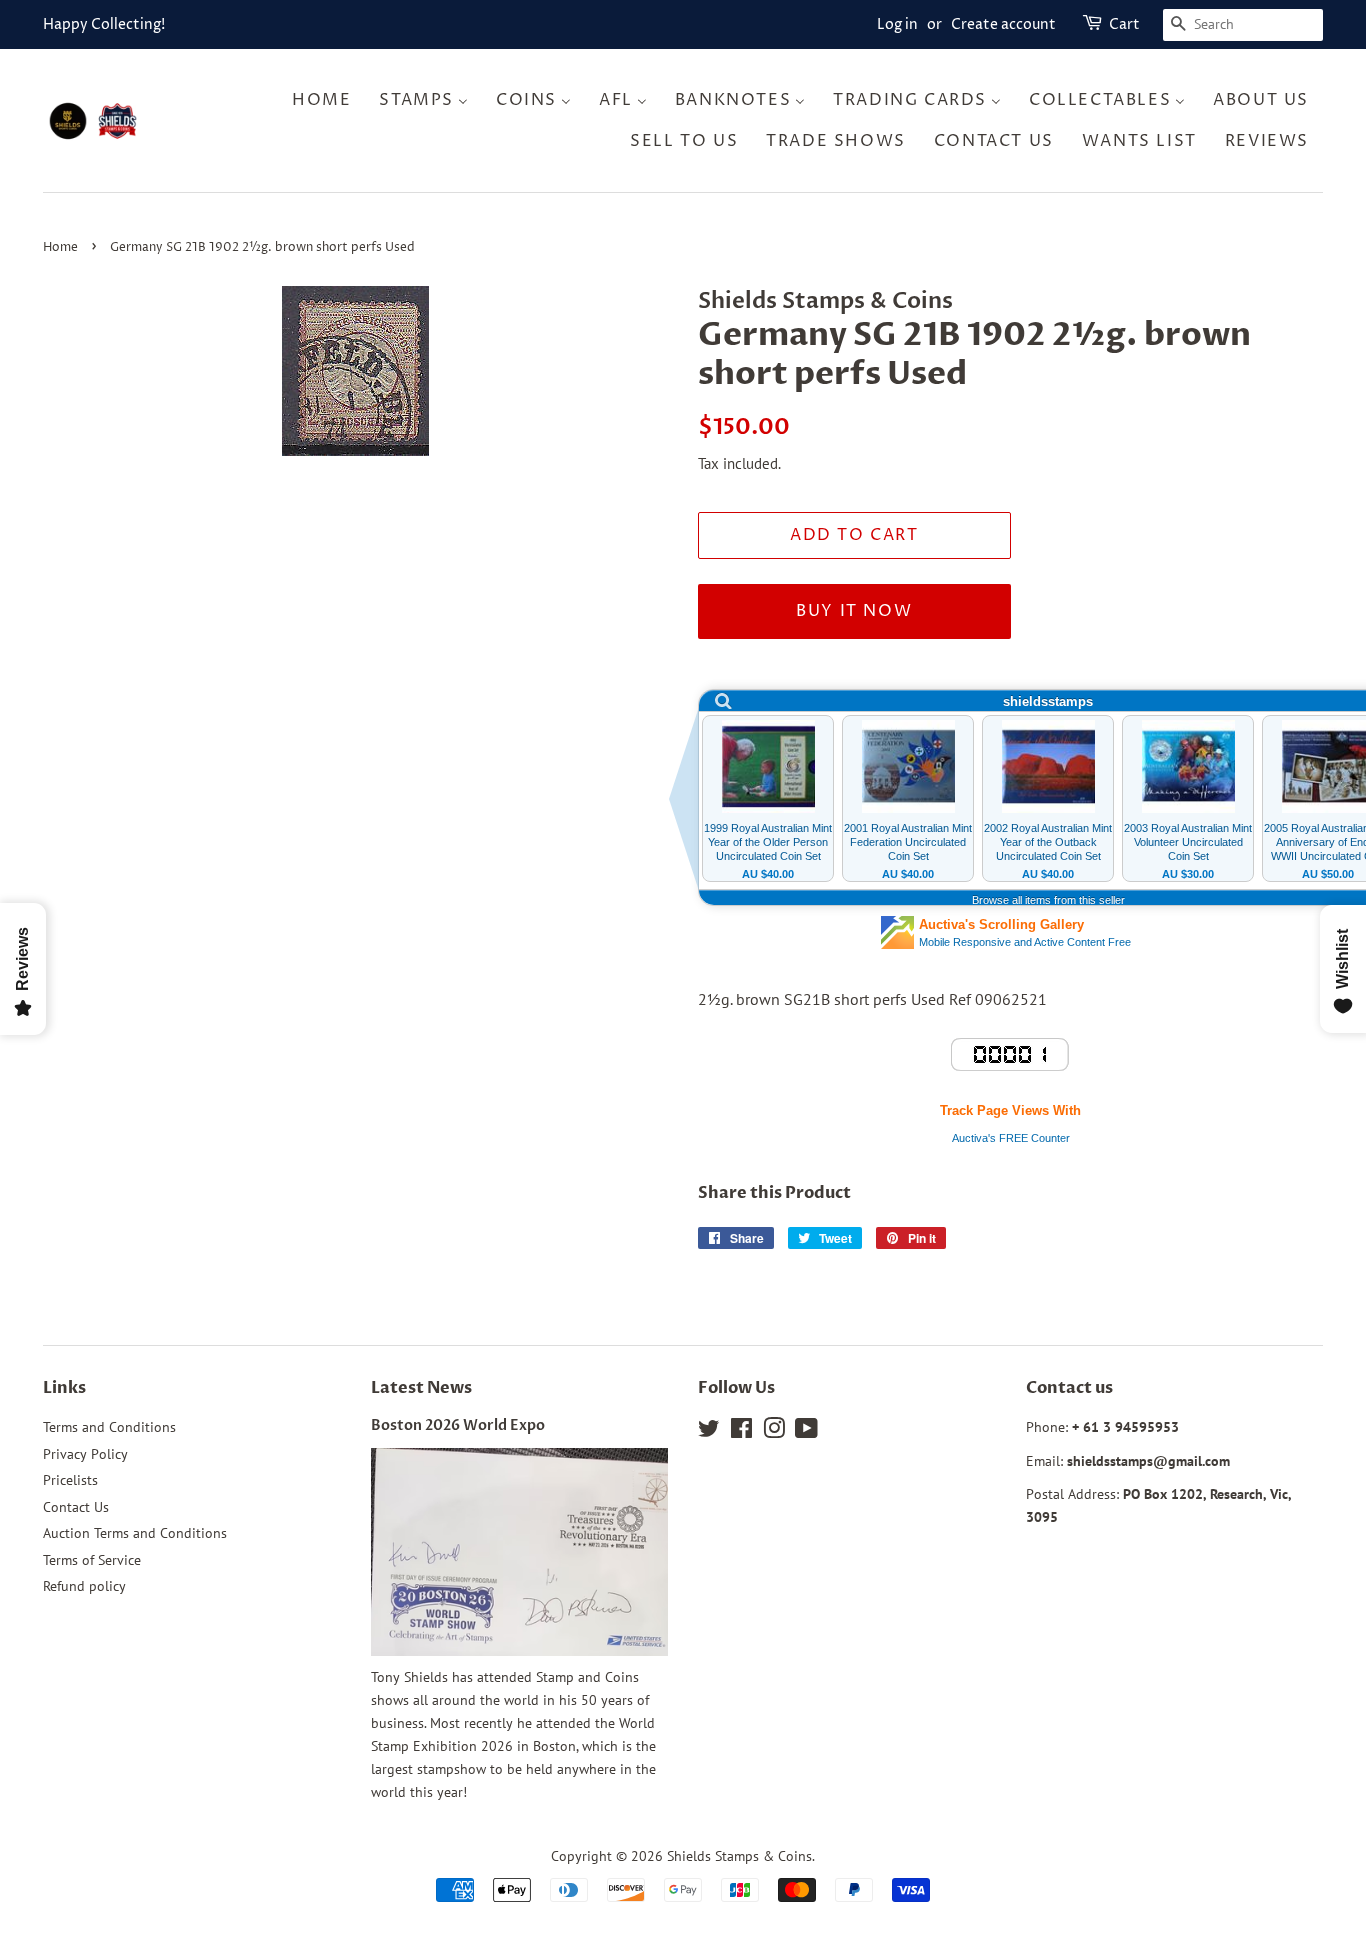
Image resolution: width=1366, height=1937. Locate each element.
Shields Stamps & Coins (739, 1856)
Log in (897, 24)
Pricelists (70, 1480)
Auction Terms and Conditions (135, 1533)
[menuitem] (327, 99)
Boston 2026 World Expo (458, 1426)
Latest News (421, 1388)
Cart (1124, 24)
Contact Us (76, 1507)
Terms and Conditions (109, 1427)
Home (60, 247)
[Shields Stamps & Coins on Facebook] (741, 1432)
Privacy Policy (85, 1454)
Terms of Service (92, 1560)
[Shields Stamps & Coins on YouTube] (806, 1432)
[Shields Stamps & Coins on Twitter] (709, 1432)
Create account (1003, 24)
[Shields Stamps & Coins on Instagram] (774, 1432)
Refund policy (84, 1586)
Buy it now (854, 611)
